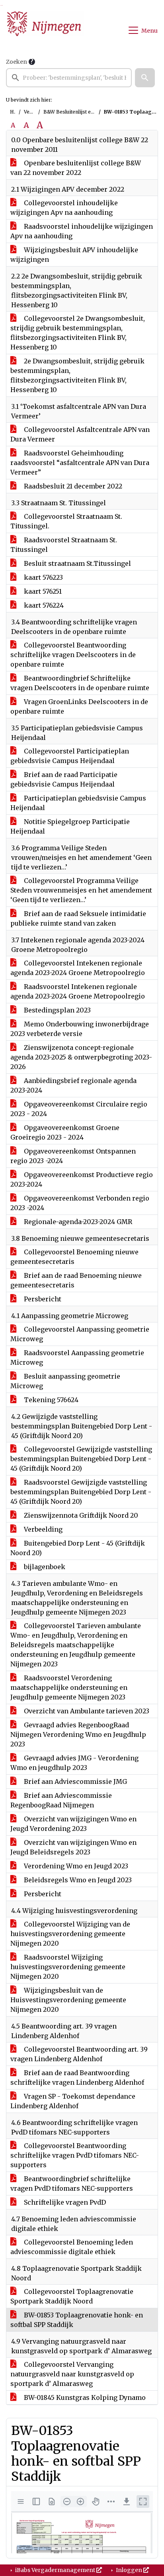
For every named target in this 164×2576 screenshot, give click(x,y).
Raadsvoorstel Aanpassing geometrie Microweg (77, 1358)
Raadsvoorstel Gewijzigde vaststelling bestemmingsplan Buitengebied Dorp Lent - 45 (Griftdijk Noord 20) (81, 1492)
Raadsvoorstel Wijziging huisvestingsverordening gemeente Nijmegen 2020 (68, 1967)
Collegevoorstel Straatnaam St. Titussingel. (66, 521)
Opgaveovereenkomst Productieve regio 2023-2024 (82, 1179)
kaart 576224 (43, 605)
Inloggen (129, 2570)
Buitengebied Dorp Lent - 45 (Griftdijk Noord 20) (78, 1548)
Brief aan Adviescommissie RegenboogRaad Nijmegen (61, 1800)
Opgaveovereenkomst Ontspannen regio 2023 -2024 (73, 1156)
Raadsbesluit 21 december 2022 (72, 486)
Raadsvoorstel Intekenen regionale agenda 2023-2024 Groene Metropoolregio (78, 991)
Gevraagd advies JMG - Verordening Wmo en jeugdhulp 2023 (74, 1763)
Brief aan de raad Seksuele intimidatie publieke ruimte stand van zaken (78, 918)
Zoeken (17, 62)
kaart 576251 (42, 591)
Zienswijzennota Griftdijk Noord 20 (80, 1515)
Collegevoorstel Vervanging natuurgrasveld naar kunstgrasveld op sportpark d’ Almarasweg (72, 2374)
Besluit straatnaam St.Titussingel (77, 563)
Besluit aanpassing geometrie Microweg (65, 1381)
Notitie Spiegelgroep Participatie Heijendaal (70, 826)
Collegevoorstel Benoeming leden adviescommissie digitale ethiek (72, 2247)
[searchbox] (69, 78)
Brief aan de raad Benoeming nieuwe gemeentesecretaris (76, 1280)
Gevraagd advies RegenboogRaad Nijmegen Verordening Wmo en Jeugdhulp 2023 (78, 1734)
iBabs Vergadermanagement (55, 2570)
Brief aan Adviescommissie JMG (75, 1781)
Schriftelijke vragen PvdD (64, 2202)
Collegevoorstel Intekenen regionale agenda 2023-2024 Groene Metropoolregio (78, 968)
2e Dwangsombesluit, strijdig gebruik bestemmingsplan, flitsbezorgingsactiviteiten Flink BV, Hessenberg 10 (77, 375)
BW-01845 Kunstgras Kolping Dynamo (84, 2397)
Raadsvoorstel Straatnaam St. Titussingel (64, 545)
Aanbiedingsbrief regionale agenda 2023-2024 (73, 1085)
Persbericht (42, 1299)
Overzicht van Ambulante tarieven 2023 (86, 1711)
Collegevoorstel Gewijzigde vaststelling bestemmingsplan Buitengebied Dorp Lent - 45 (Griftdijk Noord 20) (81, 1459)
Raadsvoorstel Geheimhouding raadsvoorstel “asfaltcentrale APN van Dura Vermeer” (80, 463)
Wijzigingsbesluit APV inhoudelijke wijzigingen (74, 255)
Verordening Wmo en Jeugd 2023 (75, 1866)
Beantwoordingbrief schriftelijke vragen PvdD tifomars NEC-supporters (72, 2184)
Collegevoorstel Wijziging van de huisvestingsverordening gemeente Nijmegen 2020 (70, 1934)
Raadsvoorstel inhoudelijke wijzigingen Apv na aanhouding (82, 231)
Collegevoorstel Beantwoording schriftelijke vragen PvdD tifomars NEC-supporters (75, 2155)
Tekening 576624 (50, 1400)
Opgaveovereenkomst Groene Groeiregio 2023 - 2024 (65, 1132)
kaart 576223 (43, 577)
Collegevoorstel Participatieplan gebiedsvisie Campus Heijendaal (70, 756)
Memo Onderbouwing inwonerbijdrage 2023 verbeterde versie (80, 1029)
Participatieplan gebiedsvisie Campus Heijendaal (78, 803)
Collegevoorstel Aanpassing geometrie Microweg (80, 1334)
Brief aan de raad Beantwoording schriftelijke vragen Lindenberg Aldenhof (77, 2078)
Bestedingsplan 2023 (57, 1010)
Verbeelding (42, 1529)
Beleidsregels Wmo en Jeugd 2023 (77, 1880)
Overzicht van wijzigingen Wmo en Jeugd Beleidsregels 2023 (73, 1847)
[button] (145, 78)
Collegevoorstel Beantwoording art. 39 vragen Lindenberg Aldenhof (79, 2054)
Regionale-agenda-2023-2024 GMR (77, 1222)
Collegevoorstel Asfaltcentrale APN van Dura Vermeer (80, 434)
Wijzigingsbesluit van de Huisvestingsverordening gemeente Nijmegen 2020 (68, 2000)
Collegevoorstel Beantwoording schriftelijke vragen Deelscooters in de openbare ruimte (73, 655)
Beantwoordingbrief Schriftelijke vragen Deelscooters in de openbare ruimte (80, 683)
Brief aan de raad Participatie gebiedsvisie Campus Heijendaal (64, 779)
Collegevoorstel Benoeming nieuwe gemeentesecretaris (74, 1257)
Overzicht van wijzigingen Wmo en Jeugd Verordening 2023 (73, 1824)
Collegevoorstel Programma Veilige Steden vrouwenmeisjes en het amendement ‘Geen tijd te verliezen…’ (81, 890)
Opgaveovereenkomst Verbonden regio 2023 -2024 (80, 1203)
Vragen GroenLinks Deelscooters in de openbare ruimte (79, 706)
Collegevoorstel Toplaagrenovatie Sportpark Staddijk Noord (72, 2296)
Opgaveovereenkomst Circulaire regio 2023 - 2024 (79, 1109)
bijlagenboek (44, 1567)
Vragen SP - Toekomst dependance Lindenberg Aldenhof (73, 2101)
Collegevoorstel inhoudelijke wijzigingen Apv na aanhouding (64, 208)
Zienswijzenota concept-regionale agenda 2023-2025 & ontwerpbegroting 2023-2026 (81, 1057)
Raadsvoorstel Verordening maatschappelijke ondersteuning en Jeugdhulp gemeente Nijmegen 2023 (69, 1687)
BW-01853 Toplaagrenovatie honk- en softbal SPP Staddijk (77, 2320)
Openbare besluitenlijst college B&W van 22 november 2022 (76, 168)
